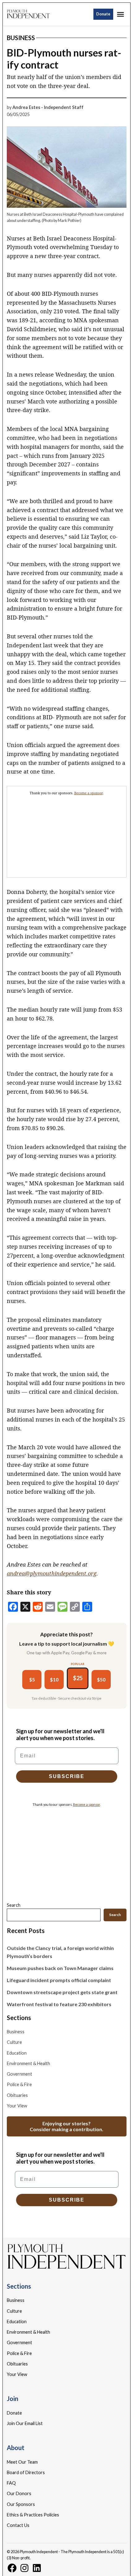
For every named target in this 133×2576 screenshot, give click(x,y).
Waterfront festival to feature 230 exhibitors (59, 2004)
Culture (14, 2042)
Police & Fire (19, 2084)
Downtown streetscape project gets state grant (62, 1992)
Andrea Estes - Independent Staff (48, 107)
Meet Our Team (22, 2462)
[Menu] (121, 14)
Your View (17, 2106)
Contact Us (18, 2525)
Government (19, 2074)
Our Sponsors (21, 2504)
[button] (67, 832)
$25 (78, 1678)
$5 (32, 1679)
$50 (101, 1679)
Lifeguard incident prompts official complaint (59, 1980)
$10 (54, 1679)
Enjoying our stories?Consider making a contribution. (66, 2126)
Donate (103, 14)
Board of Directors (26, 2472)
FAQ (11, 2483)
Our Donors (19, 2493)
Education (17, 2053)
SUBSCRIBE (67, 1776)
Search (14, 1905)
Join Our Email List (25, 2423)
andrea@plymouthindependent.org (52, 1573)
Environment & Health (28, 2063)
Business (21, 38)
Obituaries (17, 2095)
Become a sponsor (88, 793)
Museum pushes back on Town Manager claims (60, 1968)
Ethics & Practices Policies (33, 2515)
